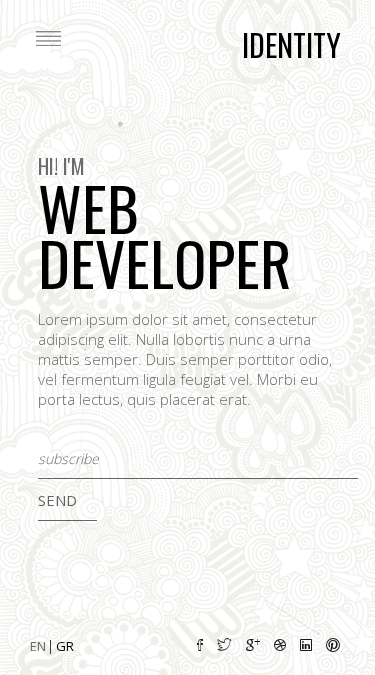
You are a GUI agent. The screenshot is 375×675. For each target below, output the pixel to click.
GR (65, 646)
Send (57, 500)
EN (39, 646)
